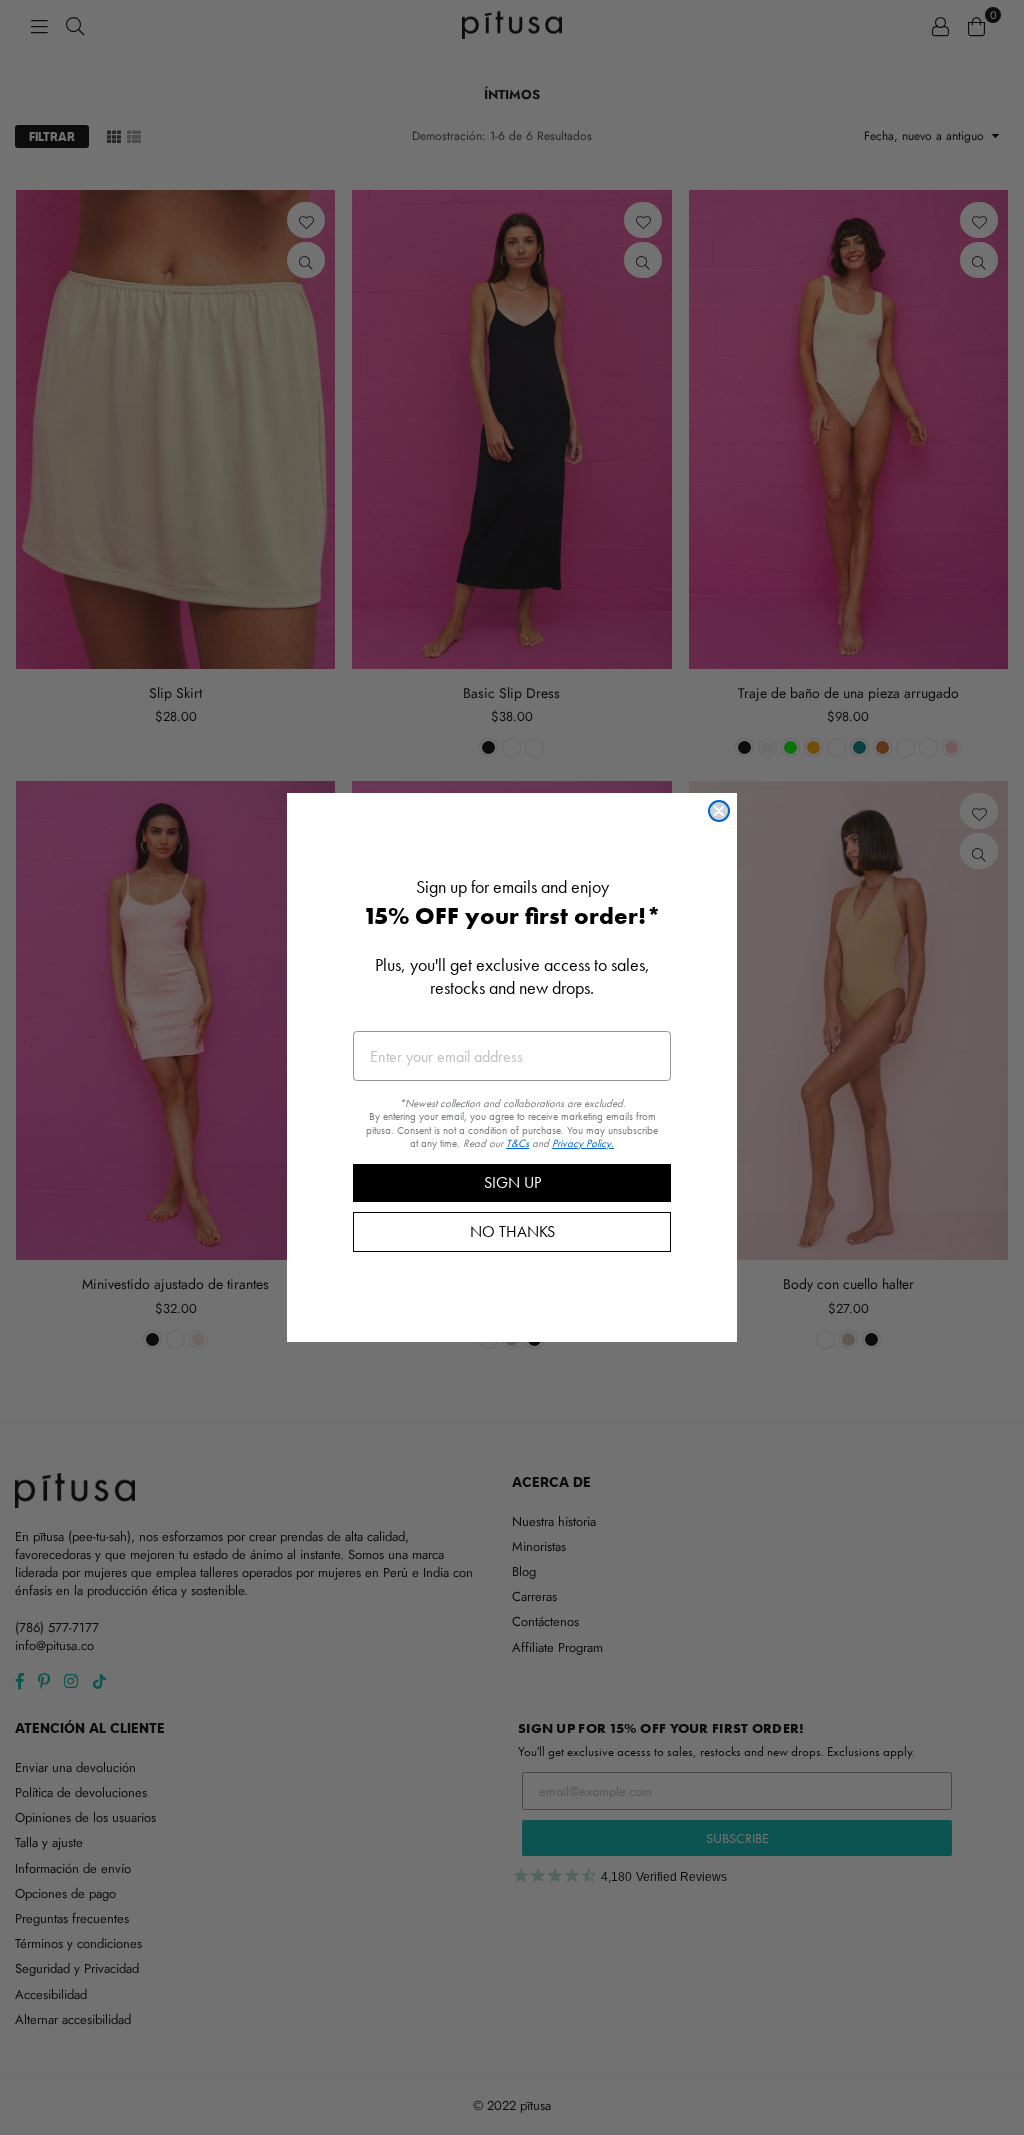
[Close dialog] (719, 811)
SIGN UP (512, 1182)
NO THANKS (512, 1231)
